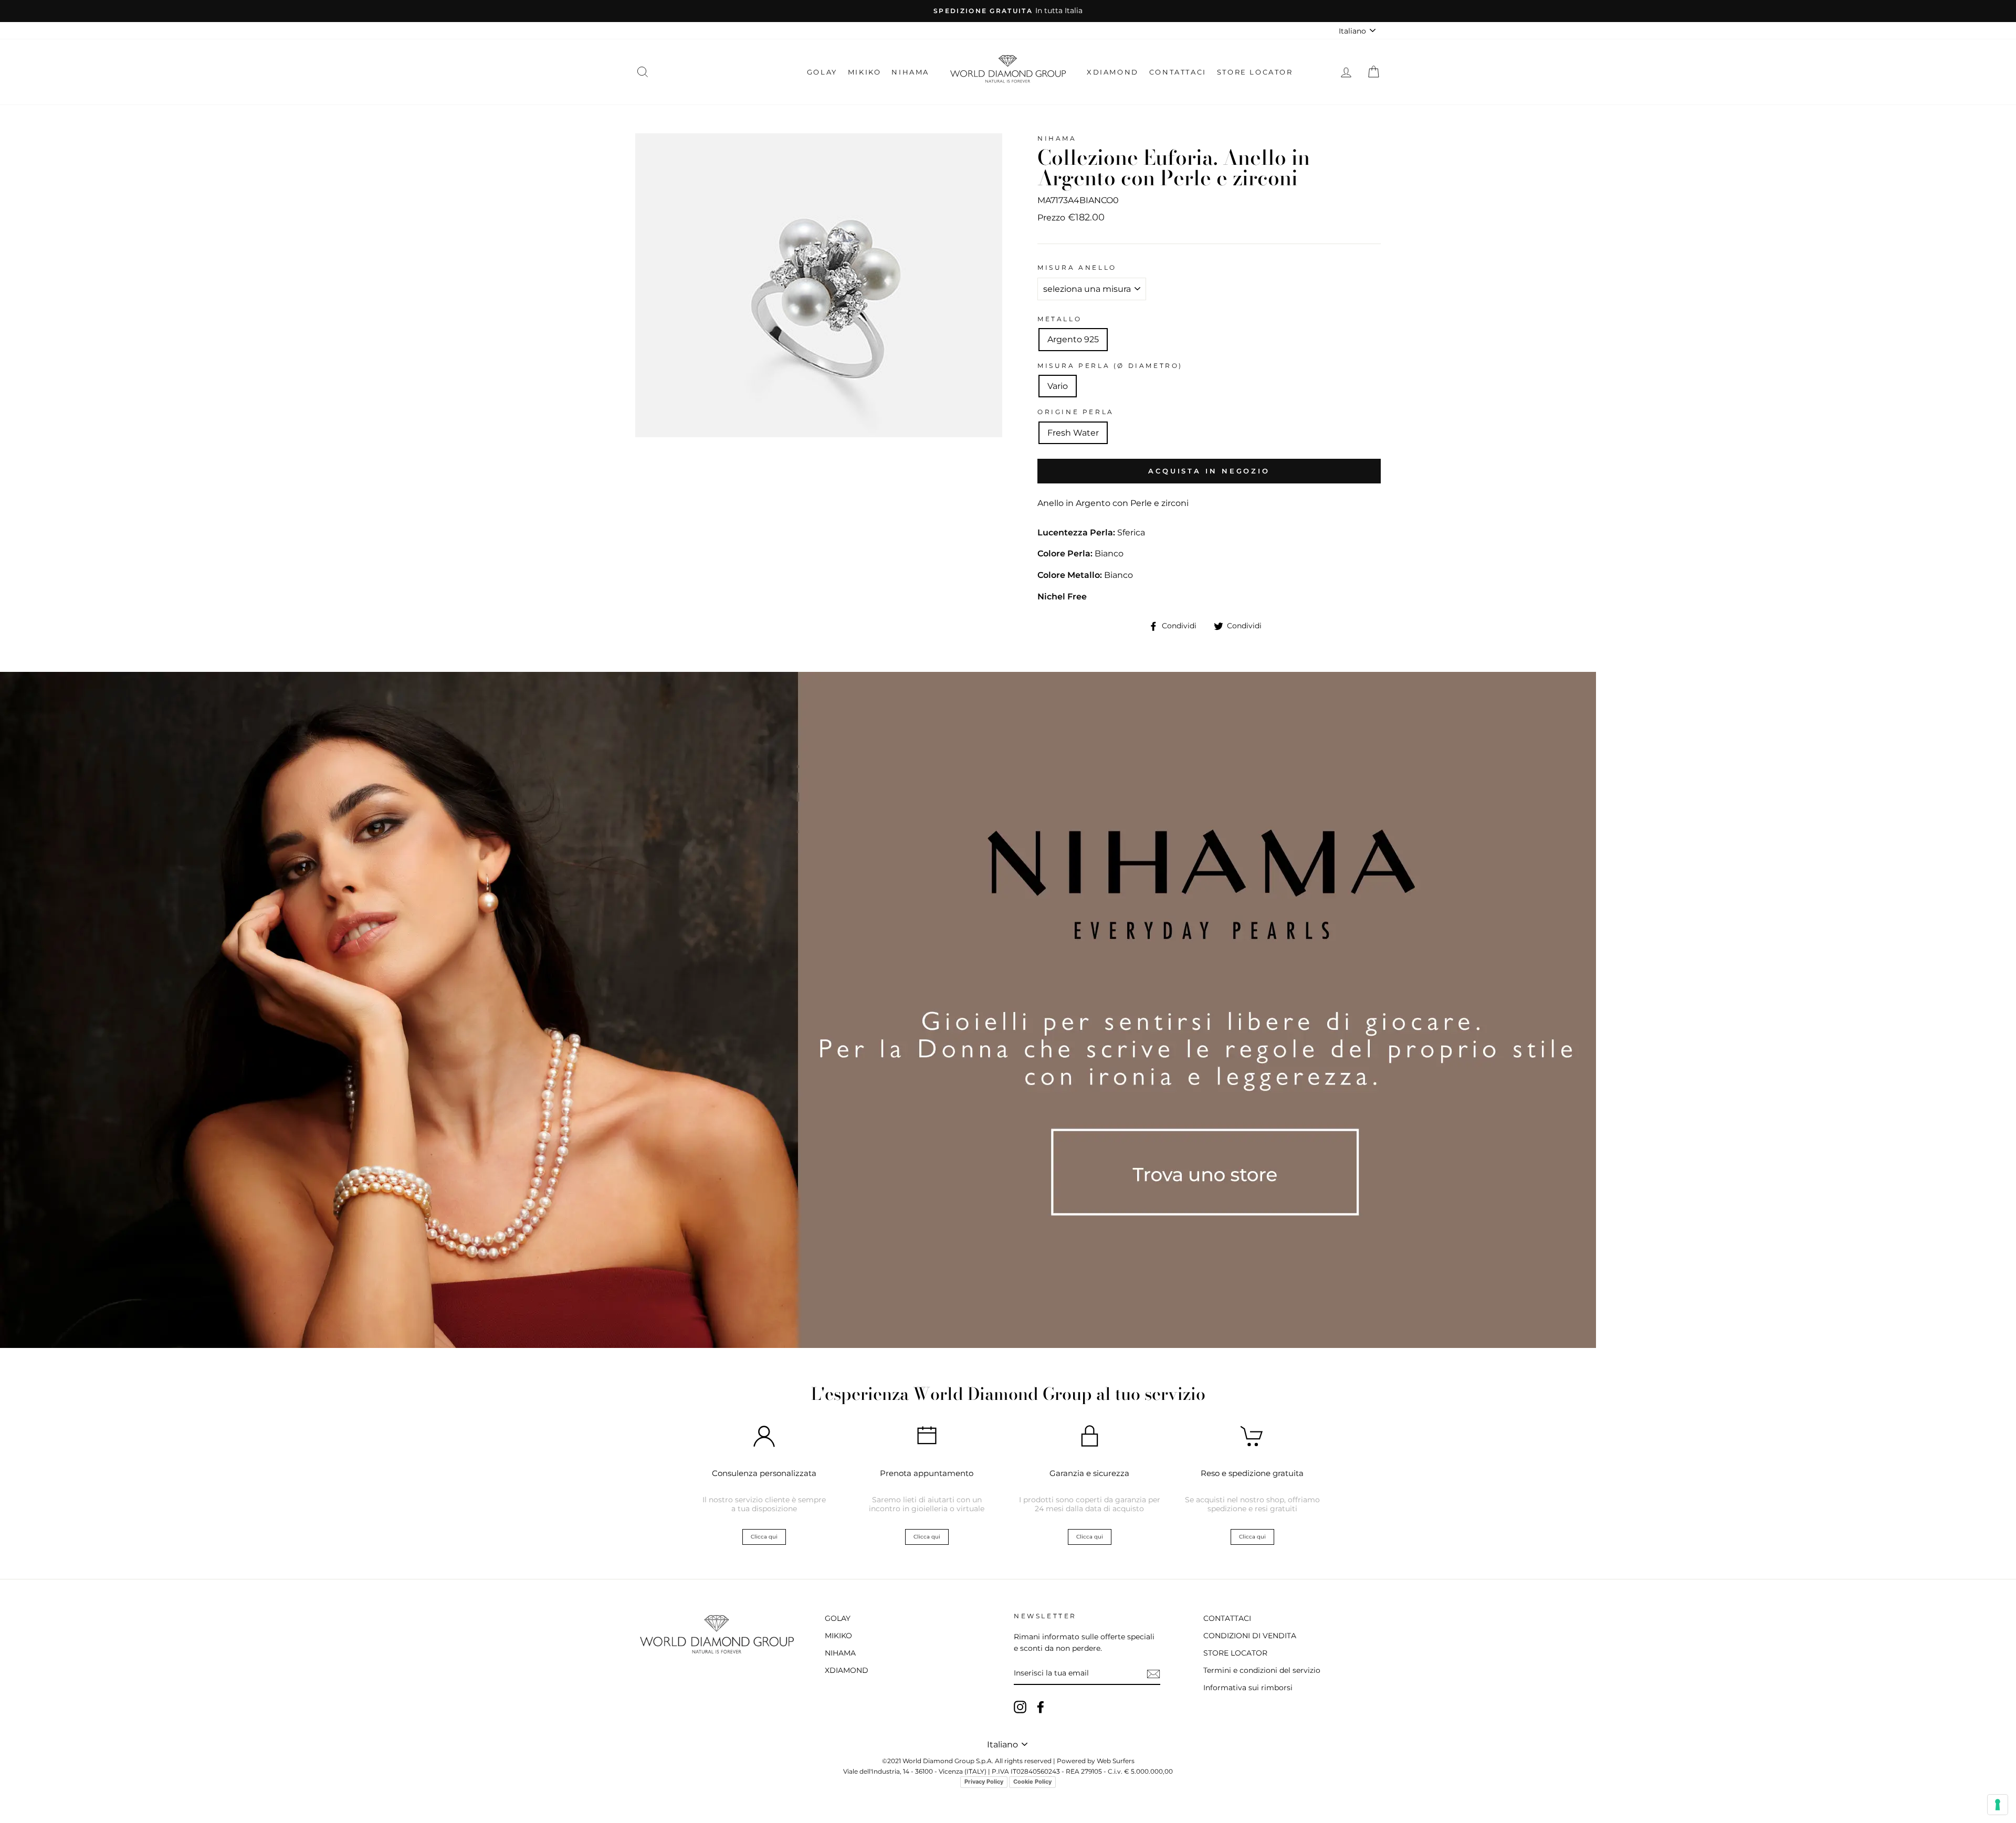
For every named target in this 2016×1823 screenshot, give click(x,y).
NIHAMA (910, 72)
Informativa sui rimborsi (1248, 1688)
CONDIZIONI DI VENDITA (1250, 1636)
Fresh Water (1073, 433)
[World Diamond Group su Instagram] (1020, 1707)
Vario (1058, 386)
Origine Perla (1076, 412)
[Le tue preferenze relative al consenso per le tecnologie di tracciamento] (1998, 1805)
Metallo (1059, 319)
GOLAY (822, 72)
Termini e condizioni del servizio (1262, 1670)
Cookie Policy (1032, 1782)
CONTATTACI (1178, 72)
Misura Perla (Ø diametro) (1110, 366)
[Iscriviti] (1153, 1674)
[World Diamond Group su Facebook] (1041, 1707)
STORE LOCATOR (1255, 72)
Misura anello (1077, 267)
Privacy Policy (984, 1782)
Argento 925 (1073, 339)
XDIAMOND (1113, 72)
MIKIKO (865, 72)
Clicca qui (764, 1537)
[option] (1008, 11)
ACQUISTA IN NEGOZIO (1209, 471)
